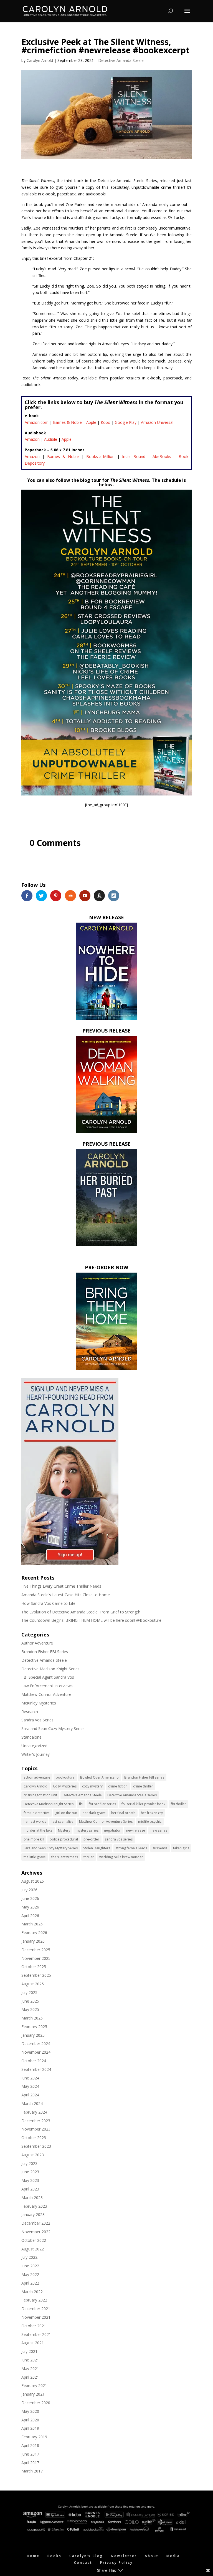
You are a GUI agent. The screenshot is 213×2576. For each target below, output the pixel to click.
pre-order (91, 1839)
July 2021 (29, 2351)
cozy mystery (92, 1786)
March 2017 (32, 2471)
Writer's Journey (35, 1754)
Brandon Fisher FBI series (144, 1777)
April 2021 (30, 2377)
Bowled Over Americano (99, 1777)
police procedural (64, 1839)
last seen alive (63, 1821)
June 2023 (30, 2172)
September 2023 (36, 2146)
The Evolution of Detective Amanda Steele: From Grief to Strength (81, 1612)
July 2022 (29, 2257)
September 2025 (36, 1975)
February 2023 (34, 2206)
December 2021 (36, 2309)
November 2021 (36, 2317)
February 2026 (34, 1932)
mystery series (87, 1830)
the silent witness (65, 1857)
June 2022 (30, 2266)
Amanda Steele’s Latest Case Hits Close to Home (66, 1595)
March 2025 (32, 2018)
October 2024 (34, 2061)
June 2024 (30, 2078)
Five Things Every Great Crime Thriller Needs (61, 1586)
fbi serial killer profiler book (143, 1804)
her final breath (123, 1813)
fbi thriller (178, 1804)
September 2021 (36, 2334)
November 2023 (36, 2129)
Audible (51, 439)
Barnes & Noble (67, 422)
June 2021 (30, 2360)
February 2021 (34, 2385)
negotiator (112, 1830)
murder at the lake (38, 1830)
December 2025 (36, 1950)
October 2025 (34, 1967)
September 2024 (36, 2069)
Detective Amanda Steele (121, 60)
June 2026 (30, 1898)
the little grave (35, 1857)
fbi (81, 1804)
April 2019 (30, 2428)
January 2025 (33, 2035)
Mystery (64, 1830)
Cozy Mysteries (65, 1786)
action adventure (37, 1777)
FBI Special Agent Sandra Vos (48, 1677)
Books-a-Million (100, 456)
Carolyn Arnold (40, 60)
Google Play (126, 422)
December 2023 (36, 2121)
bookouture (65, 1777)
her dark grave (94, 1813)
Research (30, 1712)
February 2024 (34, 2112)
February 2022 (34, 2300)
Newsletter (124, 2556)
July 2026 (29, 1890)
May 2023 (30, 2180)
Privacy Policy (116, 2563)
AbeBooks (162, 456)
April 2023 (30, 2189)
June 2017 (30, 2454)
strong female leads (131, 1848)
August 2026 (33, 1881)
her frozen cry (152, 1813)
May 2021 (30, 2369)
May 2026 (30, 1907)
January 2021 (33, 2394)
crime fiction (118, 1786)
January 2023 (33, 2214)
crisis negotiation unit (40, 1795)
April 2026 (30, 1916)
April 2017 (30, 2463)
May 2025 (30, 2009)
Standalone (31, 1737)
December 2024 (36, 2044)
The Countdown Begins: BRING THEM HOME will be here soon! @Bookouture (91, 1620)
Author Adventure (37, 1643)
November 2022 (36, 2232)
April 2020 (30, 2420)
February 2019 (34, 2437)
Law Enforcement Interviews (47, 1686)
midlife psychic (150, 1821)
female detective (37, 1813)
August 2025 (33, 1984)
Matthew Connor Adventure (46, 1694)
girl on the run (66, 1813)
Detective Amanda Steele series (132, 1795)
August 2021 (33, 2343)
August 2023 (33, 2155)
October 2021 (34, 2326)
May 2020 (30, 2411)
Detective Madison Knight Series (50, 1669)
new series (159, 1830)
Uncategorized (34, 1746)
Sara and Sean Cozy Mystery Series (53, 1728)
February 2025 (34, 2027)
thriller (89, 1857)
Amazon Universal (157, 422)
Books (54, 2556)
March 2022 (32, 2292)
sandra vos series (119, 1839)
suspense (160, 1848)
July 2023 (29, 2163)
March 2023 (32, 2198)
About (152, 2556)
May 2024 (30, 2086)
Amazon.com (37, 422)
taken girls (181, 1848)
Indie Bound (134, 456)
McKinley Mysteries (39, 1703)
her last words (35, 1821)
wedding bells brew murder (121, 1857)
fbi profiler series (102, 1804)
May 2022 (30, 2274)
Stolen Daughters (97, 1848)
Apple (91, 422)
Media (173, 2556)
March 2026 (32, 1924)
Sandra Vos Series (37, 1720)
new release (136, 1830)
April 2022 (30, 2283)
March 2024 (32, 2103)
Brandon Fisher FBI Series (45, 1652)
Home (33, 2556)
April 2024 (30, 2095)
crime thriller (143, 1786)
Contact (83, 2563)
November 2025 (36, 1958)
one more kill (34, 1839)
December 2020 (36, 2403)
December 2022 (36, 2223)
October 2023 (34, 2138)
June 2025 (30, 2001)
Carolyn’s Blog (86, 2556)
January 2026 (33, 1941)
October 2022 (34, 2240)
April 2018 (30, 2445)
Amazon (32, 439)
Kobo (106, 422)
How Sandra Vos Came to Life (48, 1603)
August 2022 (33, 2249)
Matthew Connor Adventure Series (106, 1821)
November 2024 (36, 2052)
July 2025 (29, 1992)
